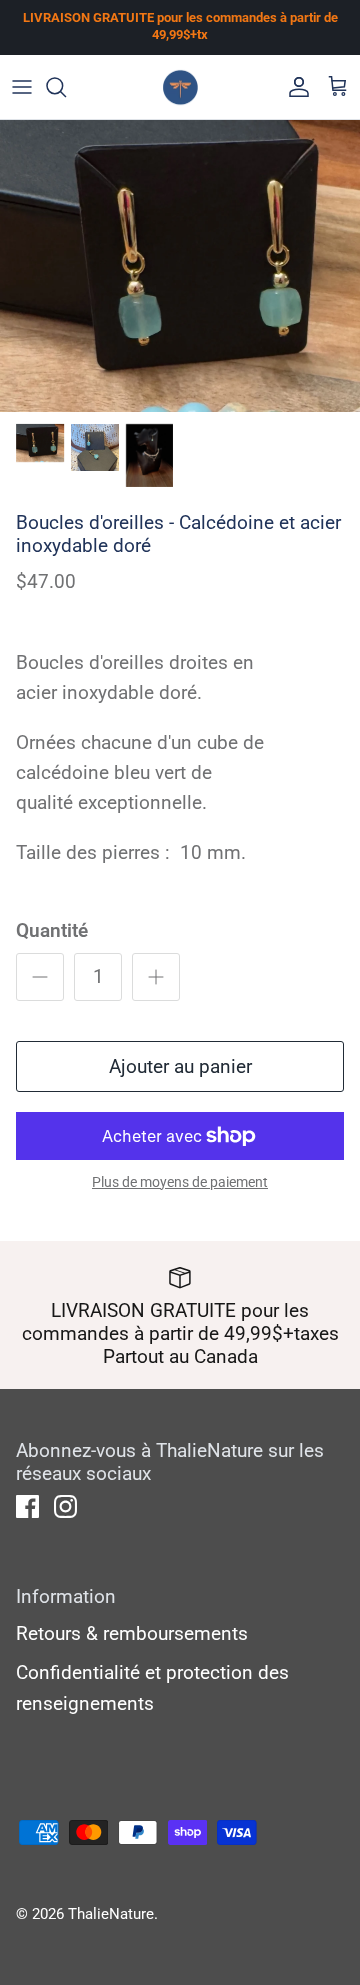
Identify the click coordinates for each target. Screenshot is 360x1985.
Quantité (52, 930)
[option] (180, 266)
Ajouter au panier (180, 1066)
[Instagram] (65, 1506)
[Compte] (294, 87)
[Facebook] (27, 1506)
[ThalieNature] (180, 87)
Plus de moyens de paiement (180, 1182)
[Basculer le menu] (22, 87)
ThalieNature (111, 1914)
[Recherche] (66, 87)
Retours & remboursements (132, 1633)
